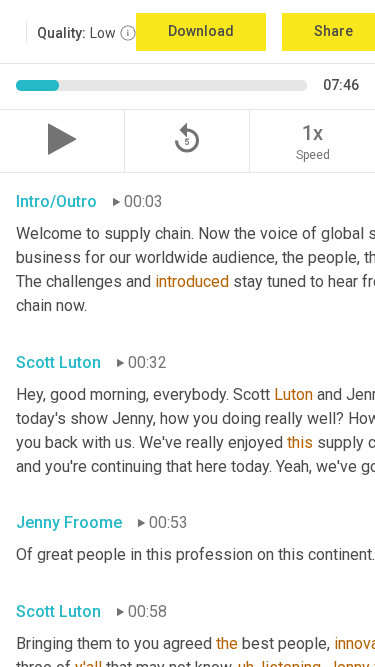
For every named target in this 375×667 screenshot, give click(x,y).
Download (201, 31)
